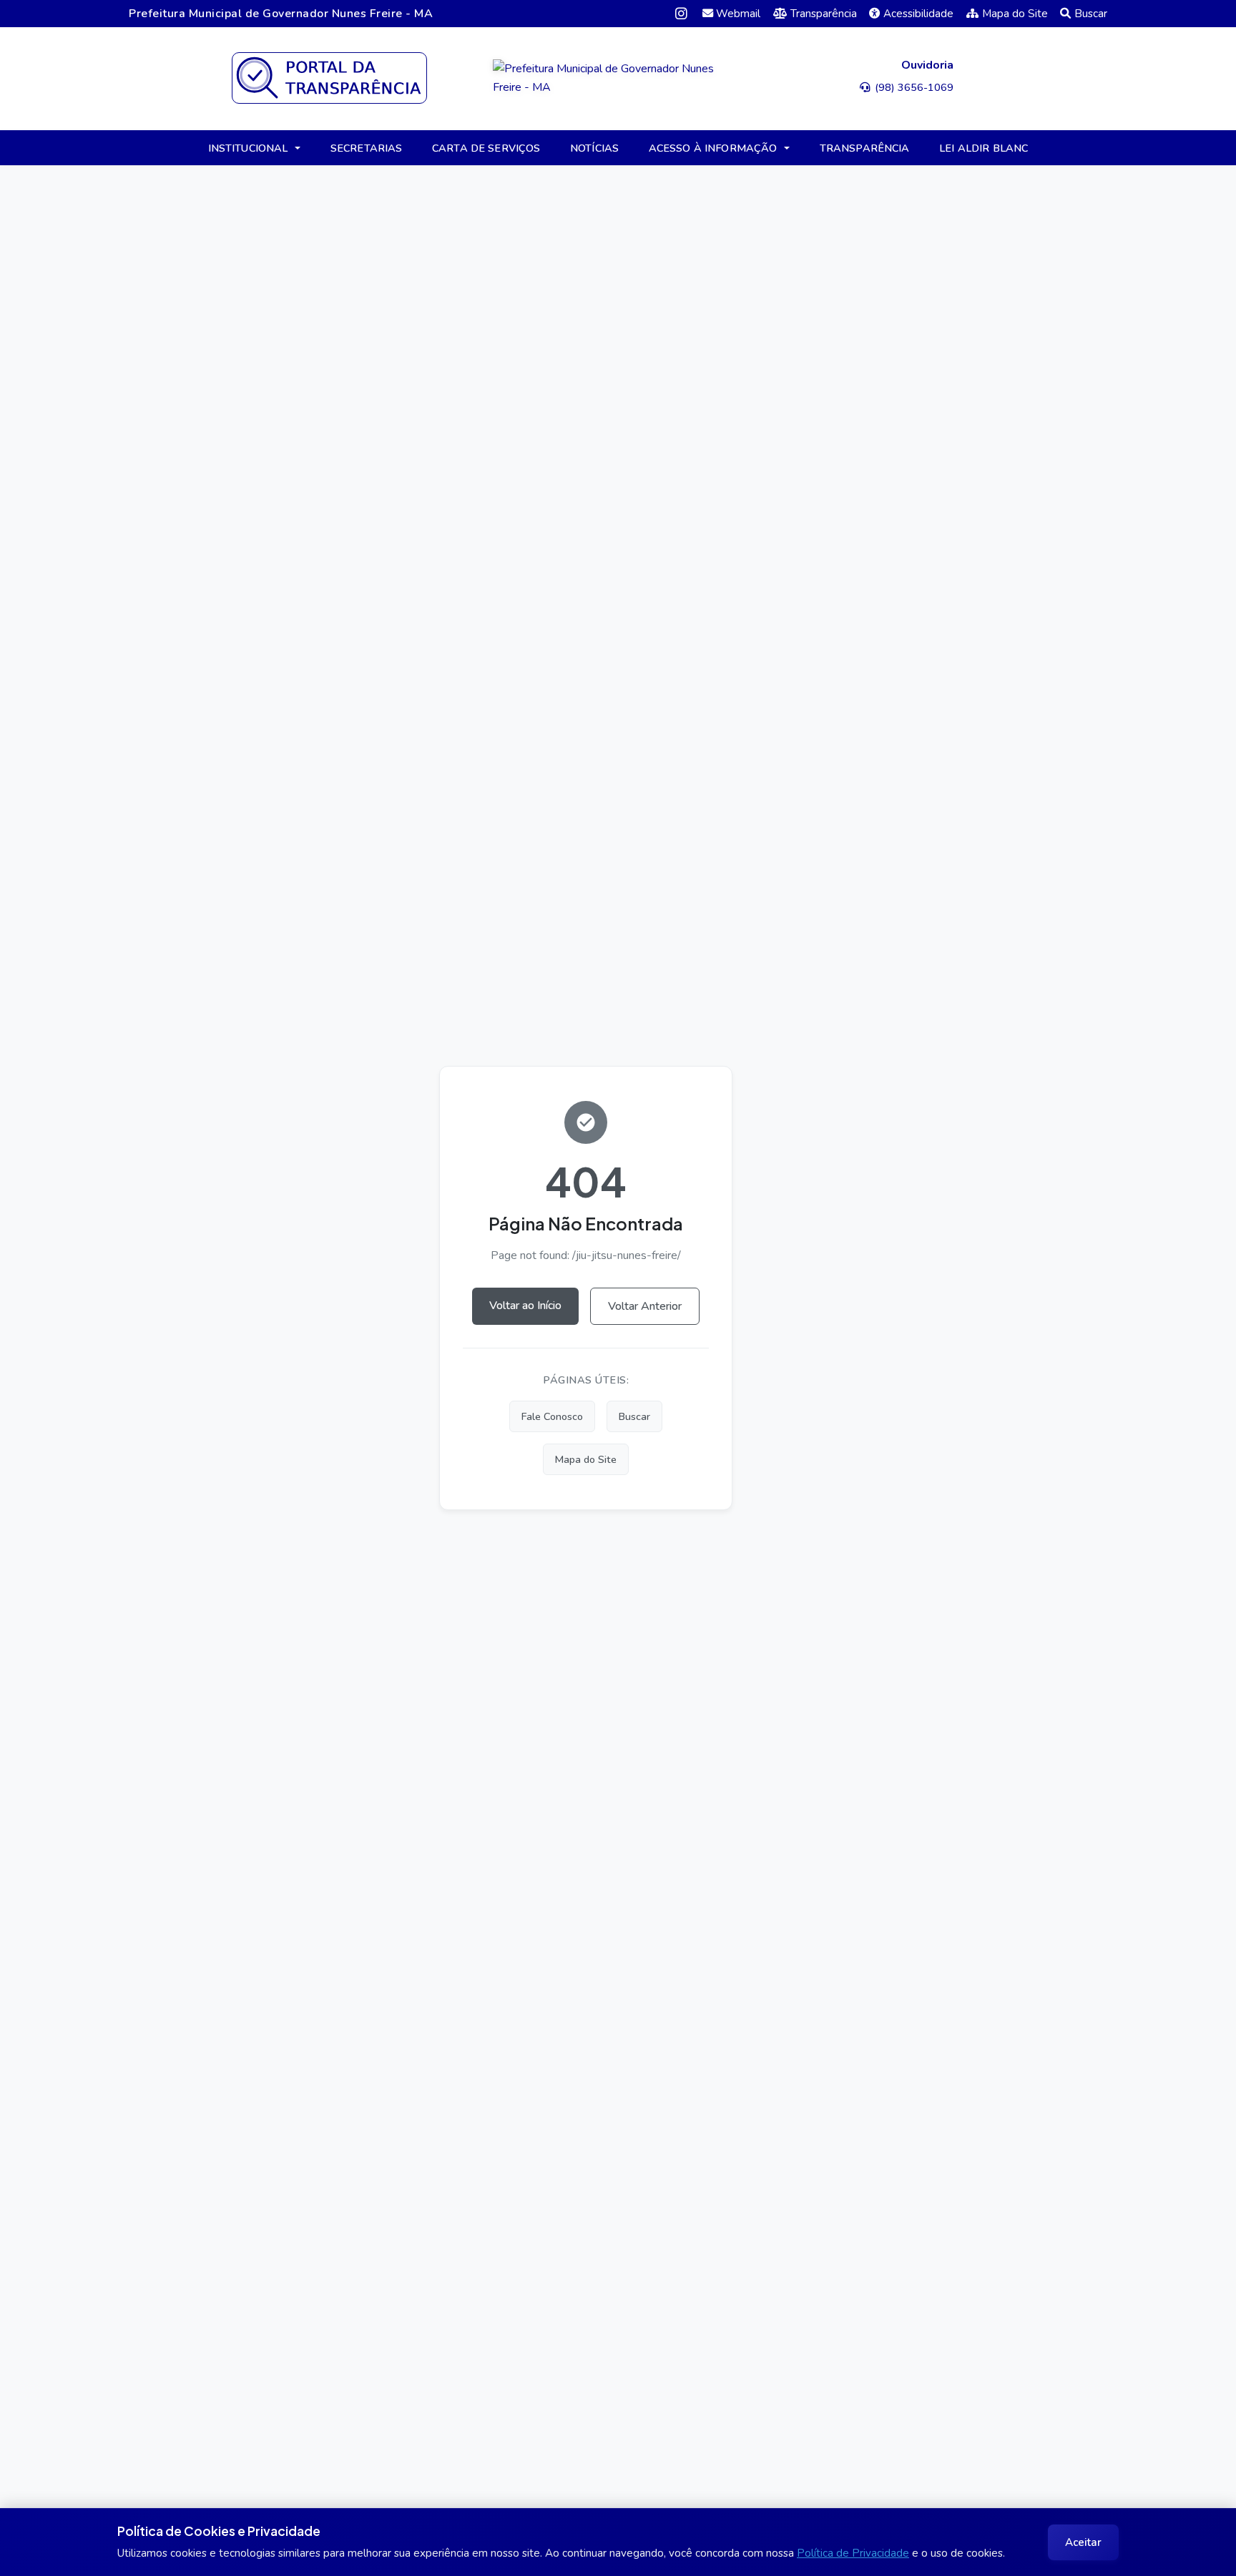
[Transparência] (329, 78)
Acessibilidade (918, 14)
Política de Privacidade (853, 2553)
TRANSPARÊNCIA (865, 148)
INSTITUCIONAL (248, 148)
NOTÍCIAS (594, 148)
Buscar (1091, 14)
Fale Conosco (552, 1416)
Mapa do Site (1015, 14)
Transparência (824, 14)
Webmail (738, 14)
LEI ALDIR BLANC (984, 148)
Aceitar (1083, 2542)
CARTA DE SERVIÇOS (486, 148)
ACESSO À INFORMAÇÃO (713, 148)
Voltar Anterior (645, 1306)
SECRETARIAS (367, 148)
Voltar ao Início (525, 1306)
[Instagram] (681, 13)
